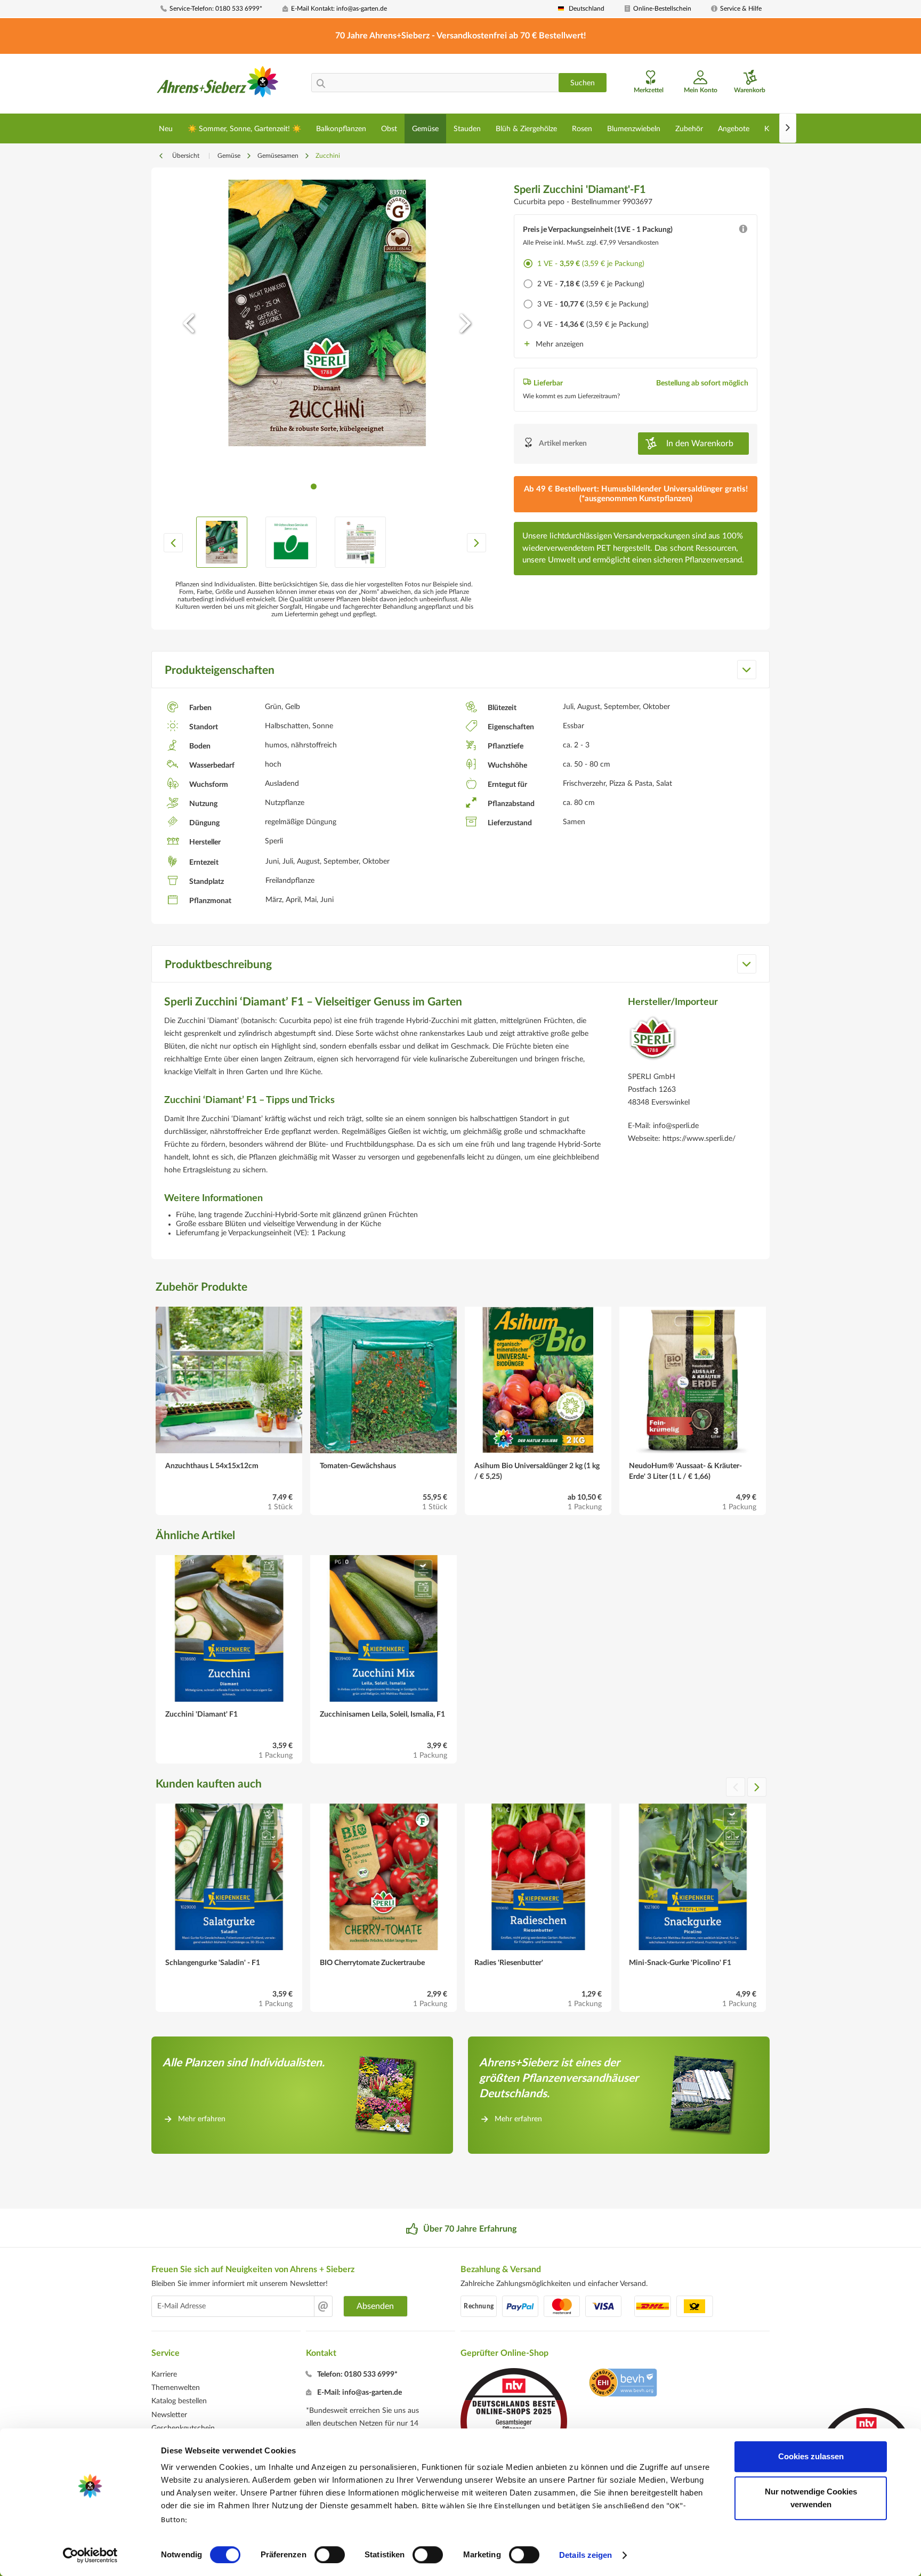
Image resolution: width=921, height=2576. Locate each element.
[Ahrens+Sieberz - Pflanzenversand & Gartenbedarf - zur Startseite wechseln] (218, 85)
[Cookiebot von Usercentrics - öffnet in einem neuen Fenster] (90, 2555)
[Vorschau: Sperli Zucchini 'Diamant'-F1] (222, 542)
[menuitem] (217, 9)
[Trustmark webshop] (623, 2384)
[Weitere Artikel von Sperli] (653, 1041)
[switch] (330, 2555)
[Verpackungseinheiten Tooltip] (743, 231)
